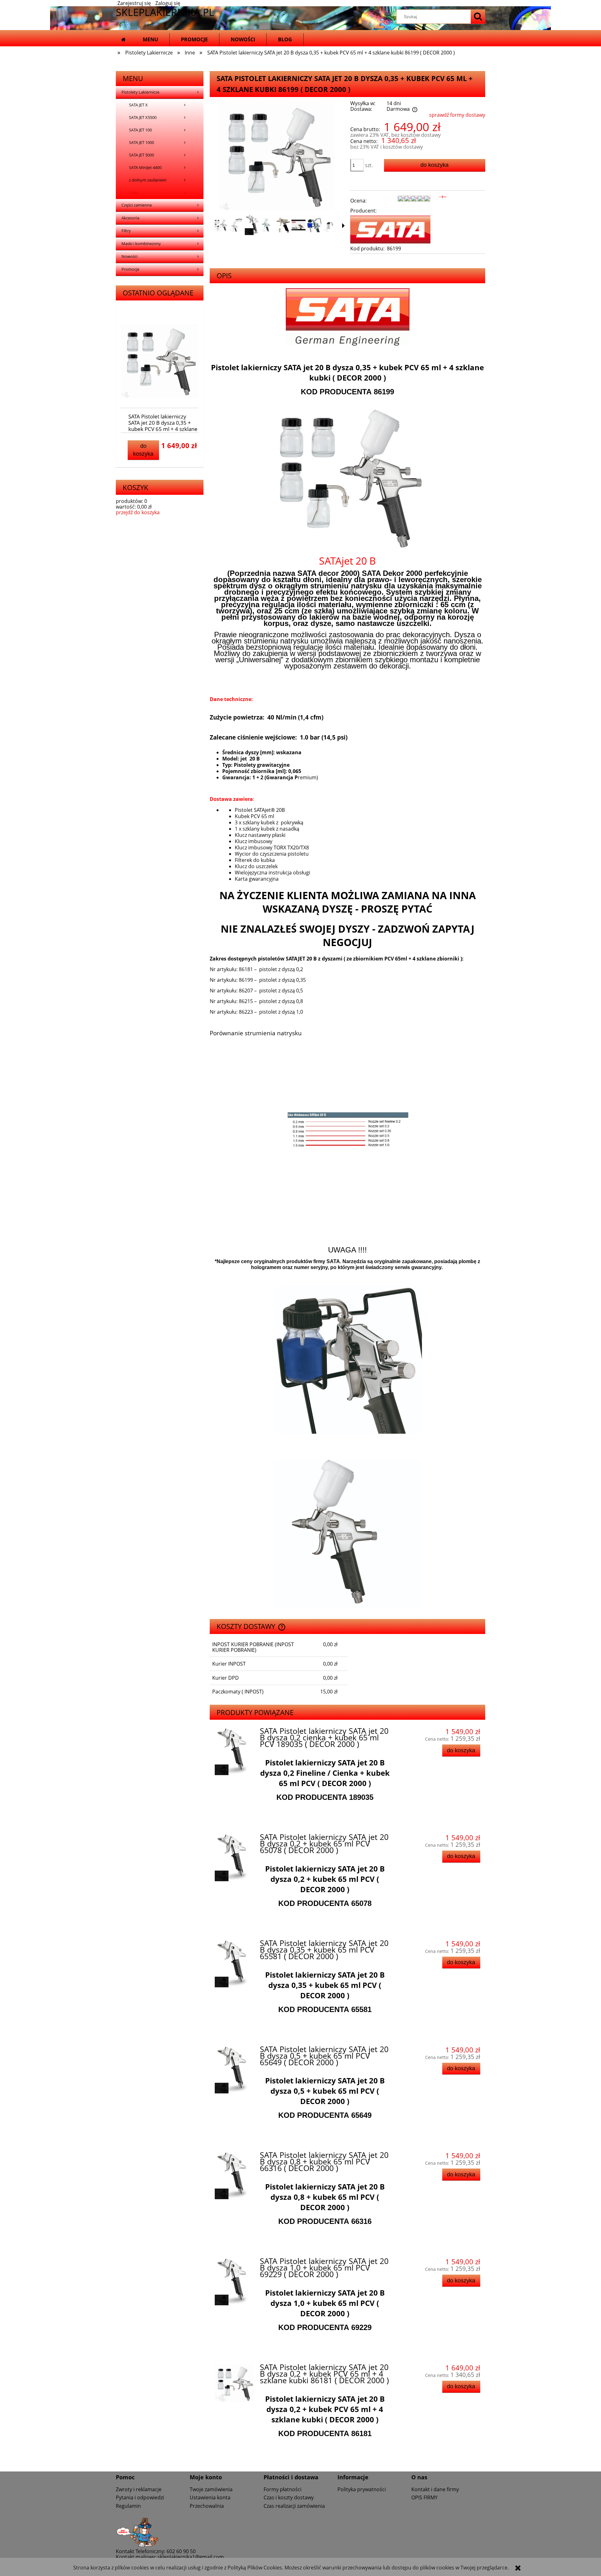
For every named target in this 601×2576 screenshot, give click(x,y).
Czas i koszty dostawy (289, 2497)
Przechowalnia (207, 2506)
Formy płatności (283, 2489)
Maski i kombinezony (141, 244)
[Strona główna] (123, 40)
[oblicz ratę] (442, 203)
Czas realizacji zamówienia (294, 2506)
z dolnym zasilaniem (148, 180)
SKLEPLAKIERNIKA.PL (165, 12)
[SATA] (390, 229)
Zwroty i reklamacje (139, 2489)
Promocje (130, 269)
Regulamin (128, 2506)
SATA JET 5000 (141, 155)
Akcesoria (130, 218)
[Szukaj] (478, 17)
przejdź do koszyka (138, 512)
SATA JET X (138, 105)
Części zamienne (137, 205)
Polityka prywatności (362, 2489)
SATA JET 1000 (141, 143)
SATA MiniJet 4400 (145, 168)
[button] (343, 226)
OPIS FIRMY (424, 2497)
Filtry (126, 231)
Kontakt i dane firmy (435, 2489)
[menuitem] (150, 40)
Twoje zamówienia (211, 2489)
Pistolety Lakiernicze (140, 92)
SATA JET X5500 (143, 118)
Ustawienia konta (210, 2497)
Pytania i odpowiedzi (140, 2497)
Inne (133, 193)
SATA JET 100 (140, 130)
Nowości (129, 256)
